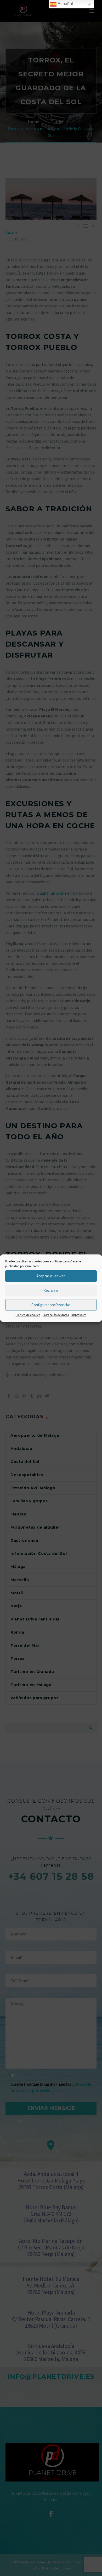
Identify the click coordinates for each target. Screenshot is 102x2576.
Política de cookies (28, 1315)
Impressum (79, 1315)
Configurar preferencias (51, 1305)
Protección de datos (56, 1315)
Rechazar (51, 1290)
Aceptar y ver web (51, 1276)
